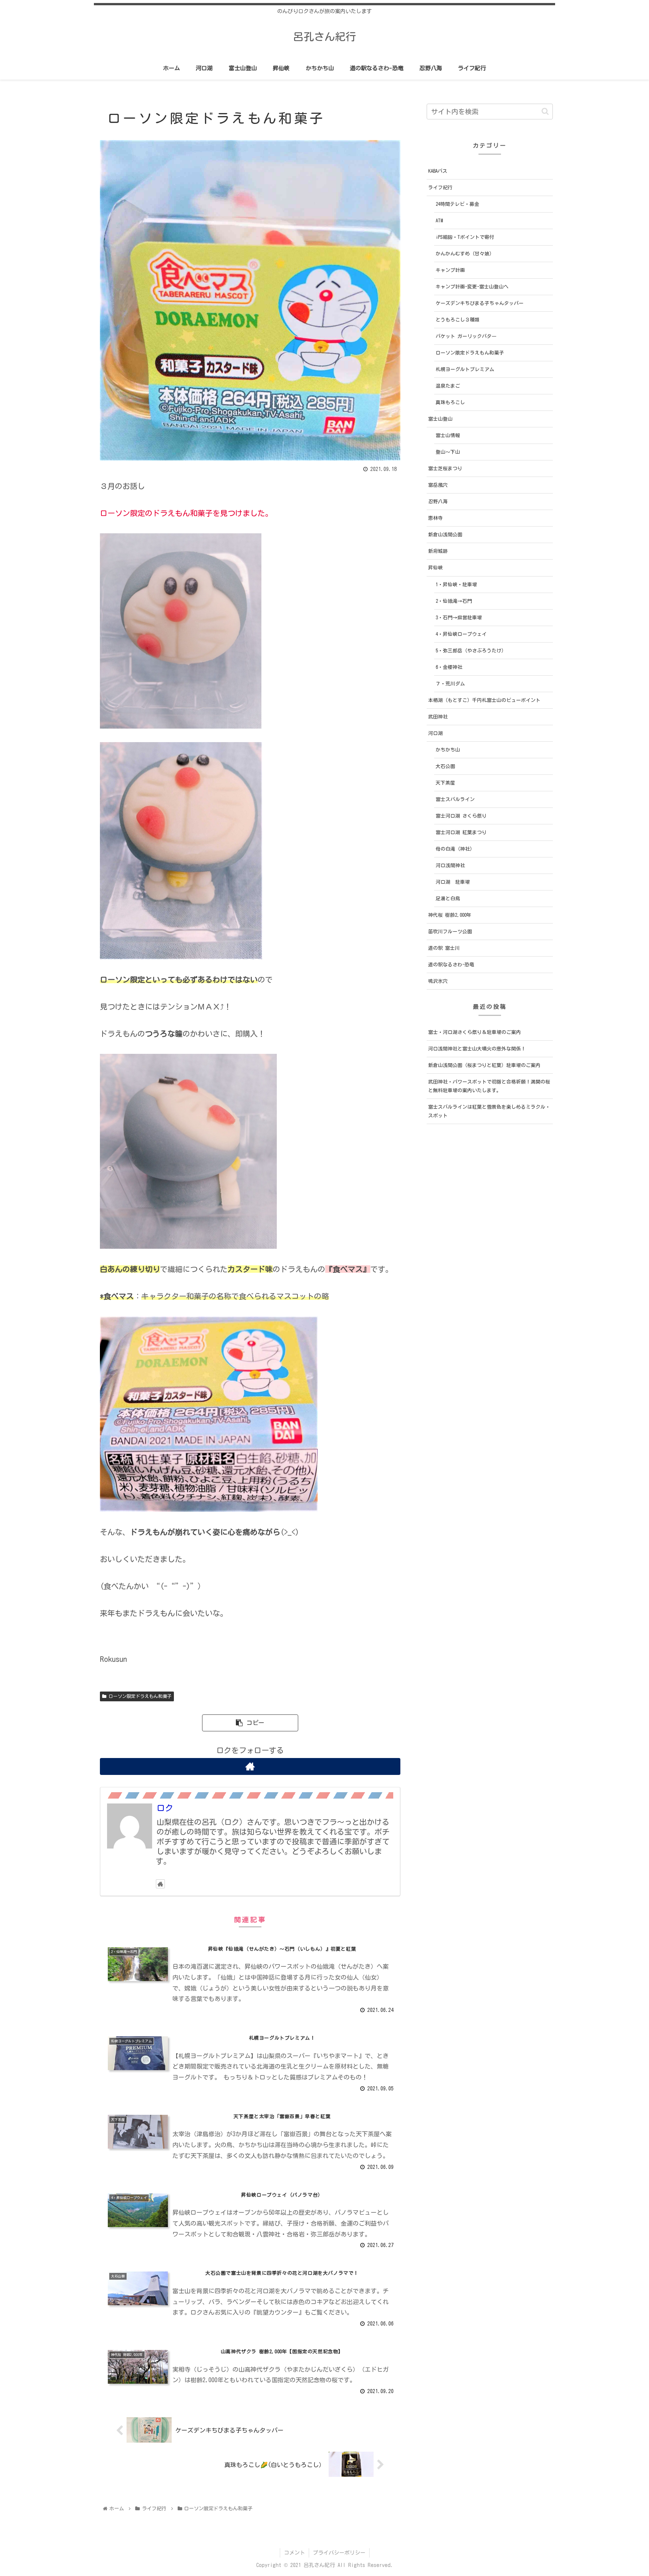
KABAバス (438, 171)
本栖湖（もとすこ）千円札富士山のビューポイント (484, 700)
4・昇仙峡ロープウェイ (461, 634)
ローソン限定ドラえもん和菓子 (139, 1696)
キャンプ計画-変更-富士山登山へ (472, 287)
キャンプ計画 (450, 270)
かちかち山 (448, 750)
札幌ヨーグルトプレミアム (465, 369)
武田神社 (438, 717)
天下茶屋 (445, 783)
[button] (545, 111)
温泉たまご (448, 386)
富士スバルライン (455, 799)
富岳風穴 (438, 485)
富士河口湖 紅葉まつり (461, 832)
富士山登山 (440, 419)
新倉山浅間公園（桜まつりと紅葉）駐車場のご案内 (484, 1065)
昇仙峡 (435, 568)
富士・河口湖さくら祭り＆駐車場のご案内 (475, 1032)
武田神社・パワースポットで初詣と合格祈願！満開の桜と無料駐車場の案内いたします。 (489, 1086)
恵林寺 (435, 518)
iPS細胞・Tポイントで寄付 (465, 237)
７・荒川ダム (450, 684)
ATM (439, 221)
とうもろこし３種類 (458, 320)
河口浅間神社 (450, 865)
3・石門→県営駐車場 (459, 618)
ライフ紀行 (440, 188)
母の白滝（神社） (455, 849)
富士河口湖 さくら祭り (461, 816)
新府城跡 (438, 551)
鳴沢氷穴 (438, 981)
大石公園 (445, 766)
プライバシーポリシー (339, 2553)
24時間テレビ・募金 (457, 204)
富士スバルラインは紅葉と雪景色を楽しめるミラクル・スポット (489, 1111)
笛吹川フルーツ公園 (450, 932)
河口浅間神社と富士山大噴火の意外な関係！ (477, 1049)
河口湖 (435, 733)
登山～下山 (448, 452)
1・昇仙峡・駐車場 (456, 585)
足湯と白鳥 (448, 899)
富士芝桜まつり (445, 469)
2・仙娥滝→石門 (454, 601)
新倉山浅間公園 (445, 535)
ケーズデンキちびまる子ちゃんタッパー (480, 303)
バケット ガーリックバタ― (466, 336)
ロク (165, 1808)
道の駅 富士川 (444, 948)
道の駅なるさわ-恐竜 (451, 965)
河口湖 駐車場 (453, 882)
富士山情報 (448, 435)
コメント (294, 2553)
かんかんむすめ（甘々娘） (465, 254)
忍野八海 (438, 502)
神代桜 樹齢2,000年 (450, 915)
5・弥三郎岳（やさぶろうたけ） (471, 651)
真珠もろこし (450, 402)
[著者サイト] (250, 1766)
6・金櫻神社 (449, 667)
